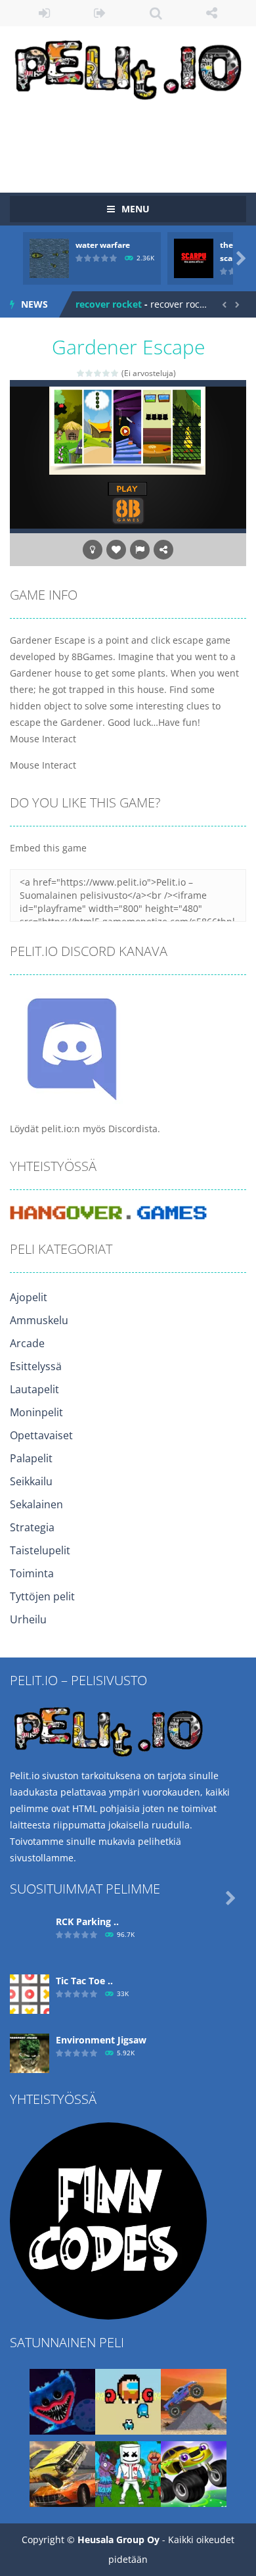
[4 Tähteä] (107, 373)
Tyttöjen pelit (42, 1596)
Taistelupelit (40, 1550)
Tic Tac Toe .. (84, 1981)
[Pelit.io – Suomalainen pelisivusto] (128, 67)
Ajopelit (29, 1297)
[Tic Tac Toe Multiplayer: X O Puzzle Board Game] (30, 1993)
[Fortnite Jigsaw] (128, 2473)
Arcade (27, 1343)
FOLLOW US (212, 13)
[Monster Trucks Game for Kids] (194, 2473)
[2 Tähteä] (90, 373)
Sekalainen (36, 1504)
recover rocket (109, 304)
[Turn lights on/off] (93, 550)
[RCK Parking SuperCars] (30, 1934)
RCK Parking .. (87, 1921)
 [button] (140, 550)
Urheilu (28, 1619)
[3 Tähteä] (98, 373)
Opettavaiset (41, 1435)
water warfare (103, 245)
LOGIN (44, 13)
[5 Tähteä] (115, 373)
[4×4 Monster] (194, 2401)
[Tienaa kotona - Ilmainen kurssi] (108, 2220)
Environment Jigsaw (101, 2040)
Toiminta (32, 1573)
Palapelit (31, 1458)
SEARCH (156, 13)
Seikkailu (31, 1481)
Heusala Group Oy (118, 2540)
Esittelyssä (36, 1366)
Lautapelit (34, 1389)
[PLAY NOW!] (49, 257)
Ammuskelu (39, 1320)
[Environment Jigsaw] (30, 2052)
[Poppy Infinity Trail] (62, 2401)
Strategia (32, 1527)
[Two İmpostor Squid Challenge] (128, 2401)
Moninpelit (36, 1412)
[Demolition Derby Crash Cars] (62, 2473)
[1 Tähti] (81, 373)
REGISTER (100, 13)
